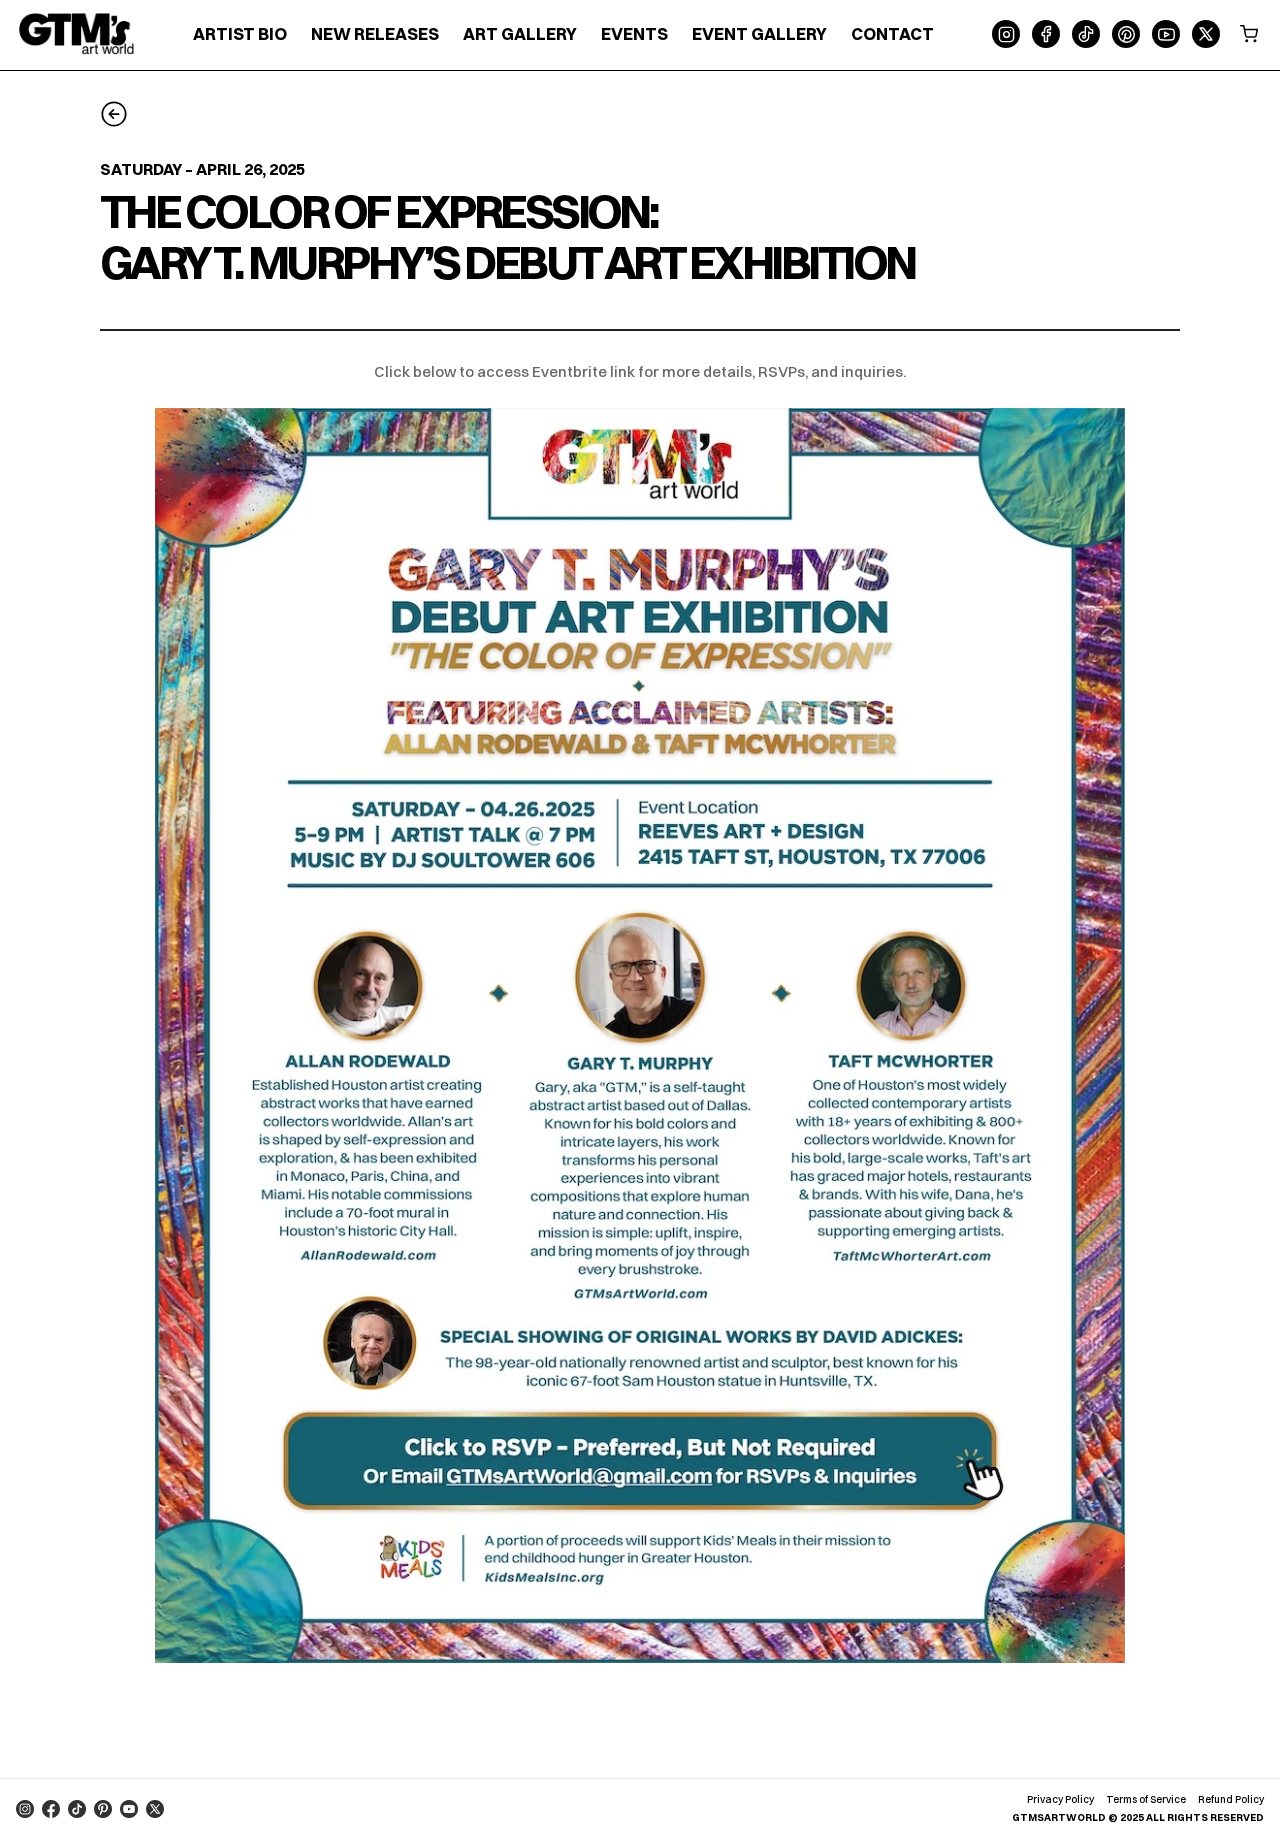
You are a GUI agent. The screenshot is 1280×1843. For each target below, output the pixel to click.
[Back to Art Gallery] (114, 115)
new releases (375, 33)
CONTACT (892, 33)
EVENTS (634, 33)
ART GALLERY (520, 33)
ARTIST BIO (240, 33)
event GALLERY (759, 33)
